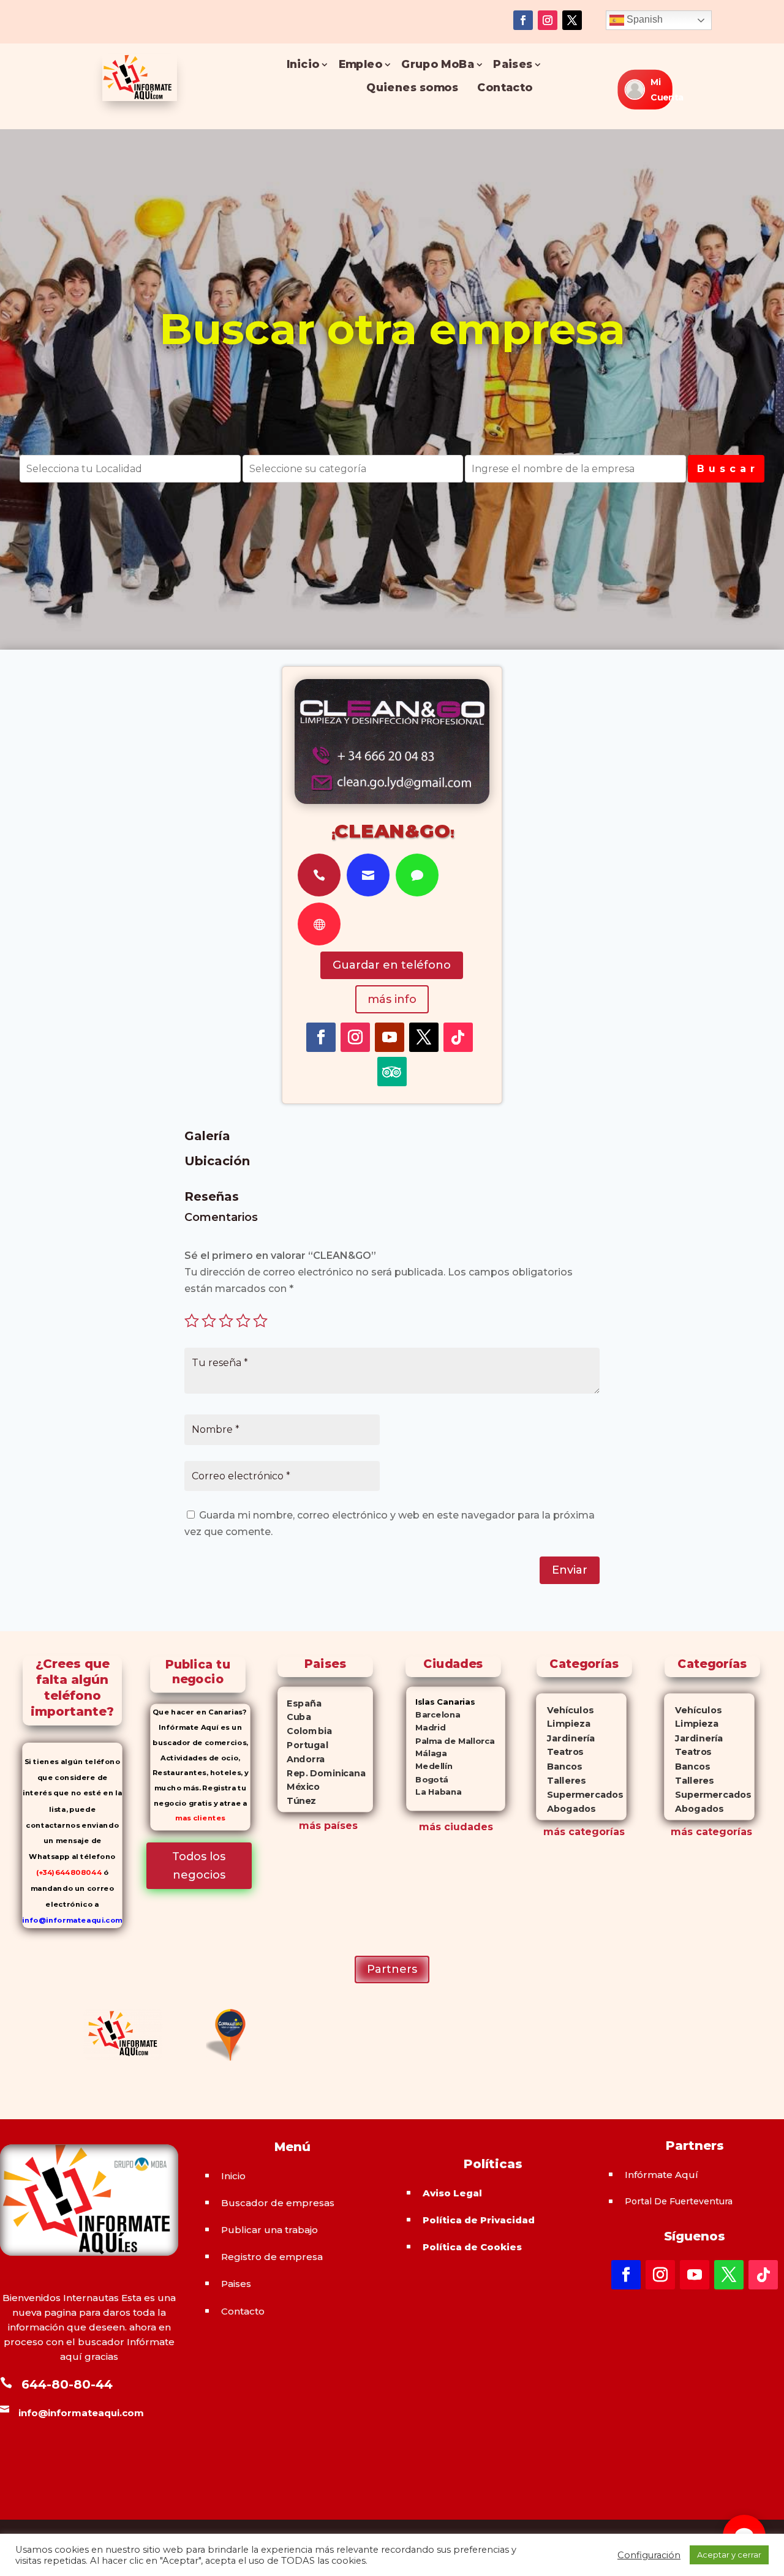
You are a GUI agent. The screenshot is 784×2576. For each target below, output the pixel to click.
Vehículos (565, 1710)
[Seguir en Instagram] (548, 20)
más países (328, 1826)
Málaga (426, 1753)
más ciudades (456, 1827)
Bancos (559, 1766)
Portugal (303, 1745)
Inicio (303, 65)
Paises (513, 65)
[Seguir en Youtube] (390, 1037)
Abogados (566, 1808)
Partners (392, 1969)
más (554, 1832)
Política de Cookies (472, 2247)
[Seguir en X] (572, 20)
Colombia (305, 1731)
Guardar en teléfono (392, 965)
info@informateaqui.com (72, 1920)
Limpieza (563, 1724)
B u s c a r (726, 469)
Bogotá (427, 1779)
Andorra (302, 1759)
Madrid (426, 1728)
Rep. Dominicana (322, 1773)
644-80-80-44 (67, 2384)
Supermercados (579, 1794)
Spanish (643, 19)
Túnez (297, 1801)
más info (392, 999)
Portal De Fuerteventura (679, 2201)
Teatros (560, 1752)
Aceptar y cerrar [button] (729, 2555)
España (300, 1703)
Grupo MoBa (438, 65)
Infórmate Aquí (661, 2175)
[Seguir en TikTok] (458, 1037)
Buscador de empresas (278, 2203)
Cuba (295, 1717)
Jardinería (565, 1738)
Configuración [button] (649, 2555)
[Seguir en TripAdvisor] (392, 1072)
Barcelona (433, 1715)
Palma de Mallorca (450, 1740)
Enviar (570, 1570)
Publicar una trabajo (269, 2230)
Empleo (360, 65)
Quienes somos (412, 88)
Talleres (561, 1780)
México (299, 1787)
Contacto (505, 88)
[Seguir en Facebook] (523, 20)
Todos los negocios (199, 1866)
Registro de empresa (272, 2257)
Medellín (429, 1766)
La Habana (434, 1792)
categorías (595, 1832)
